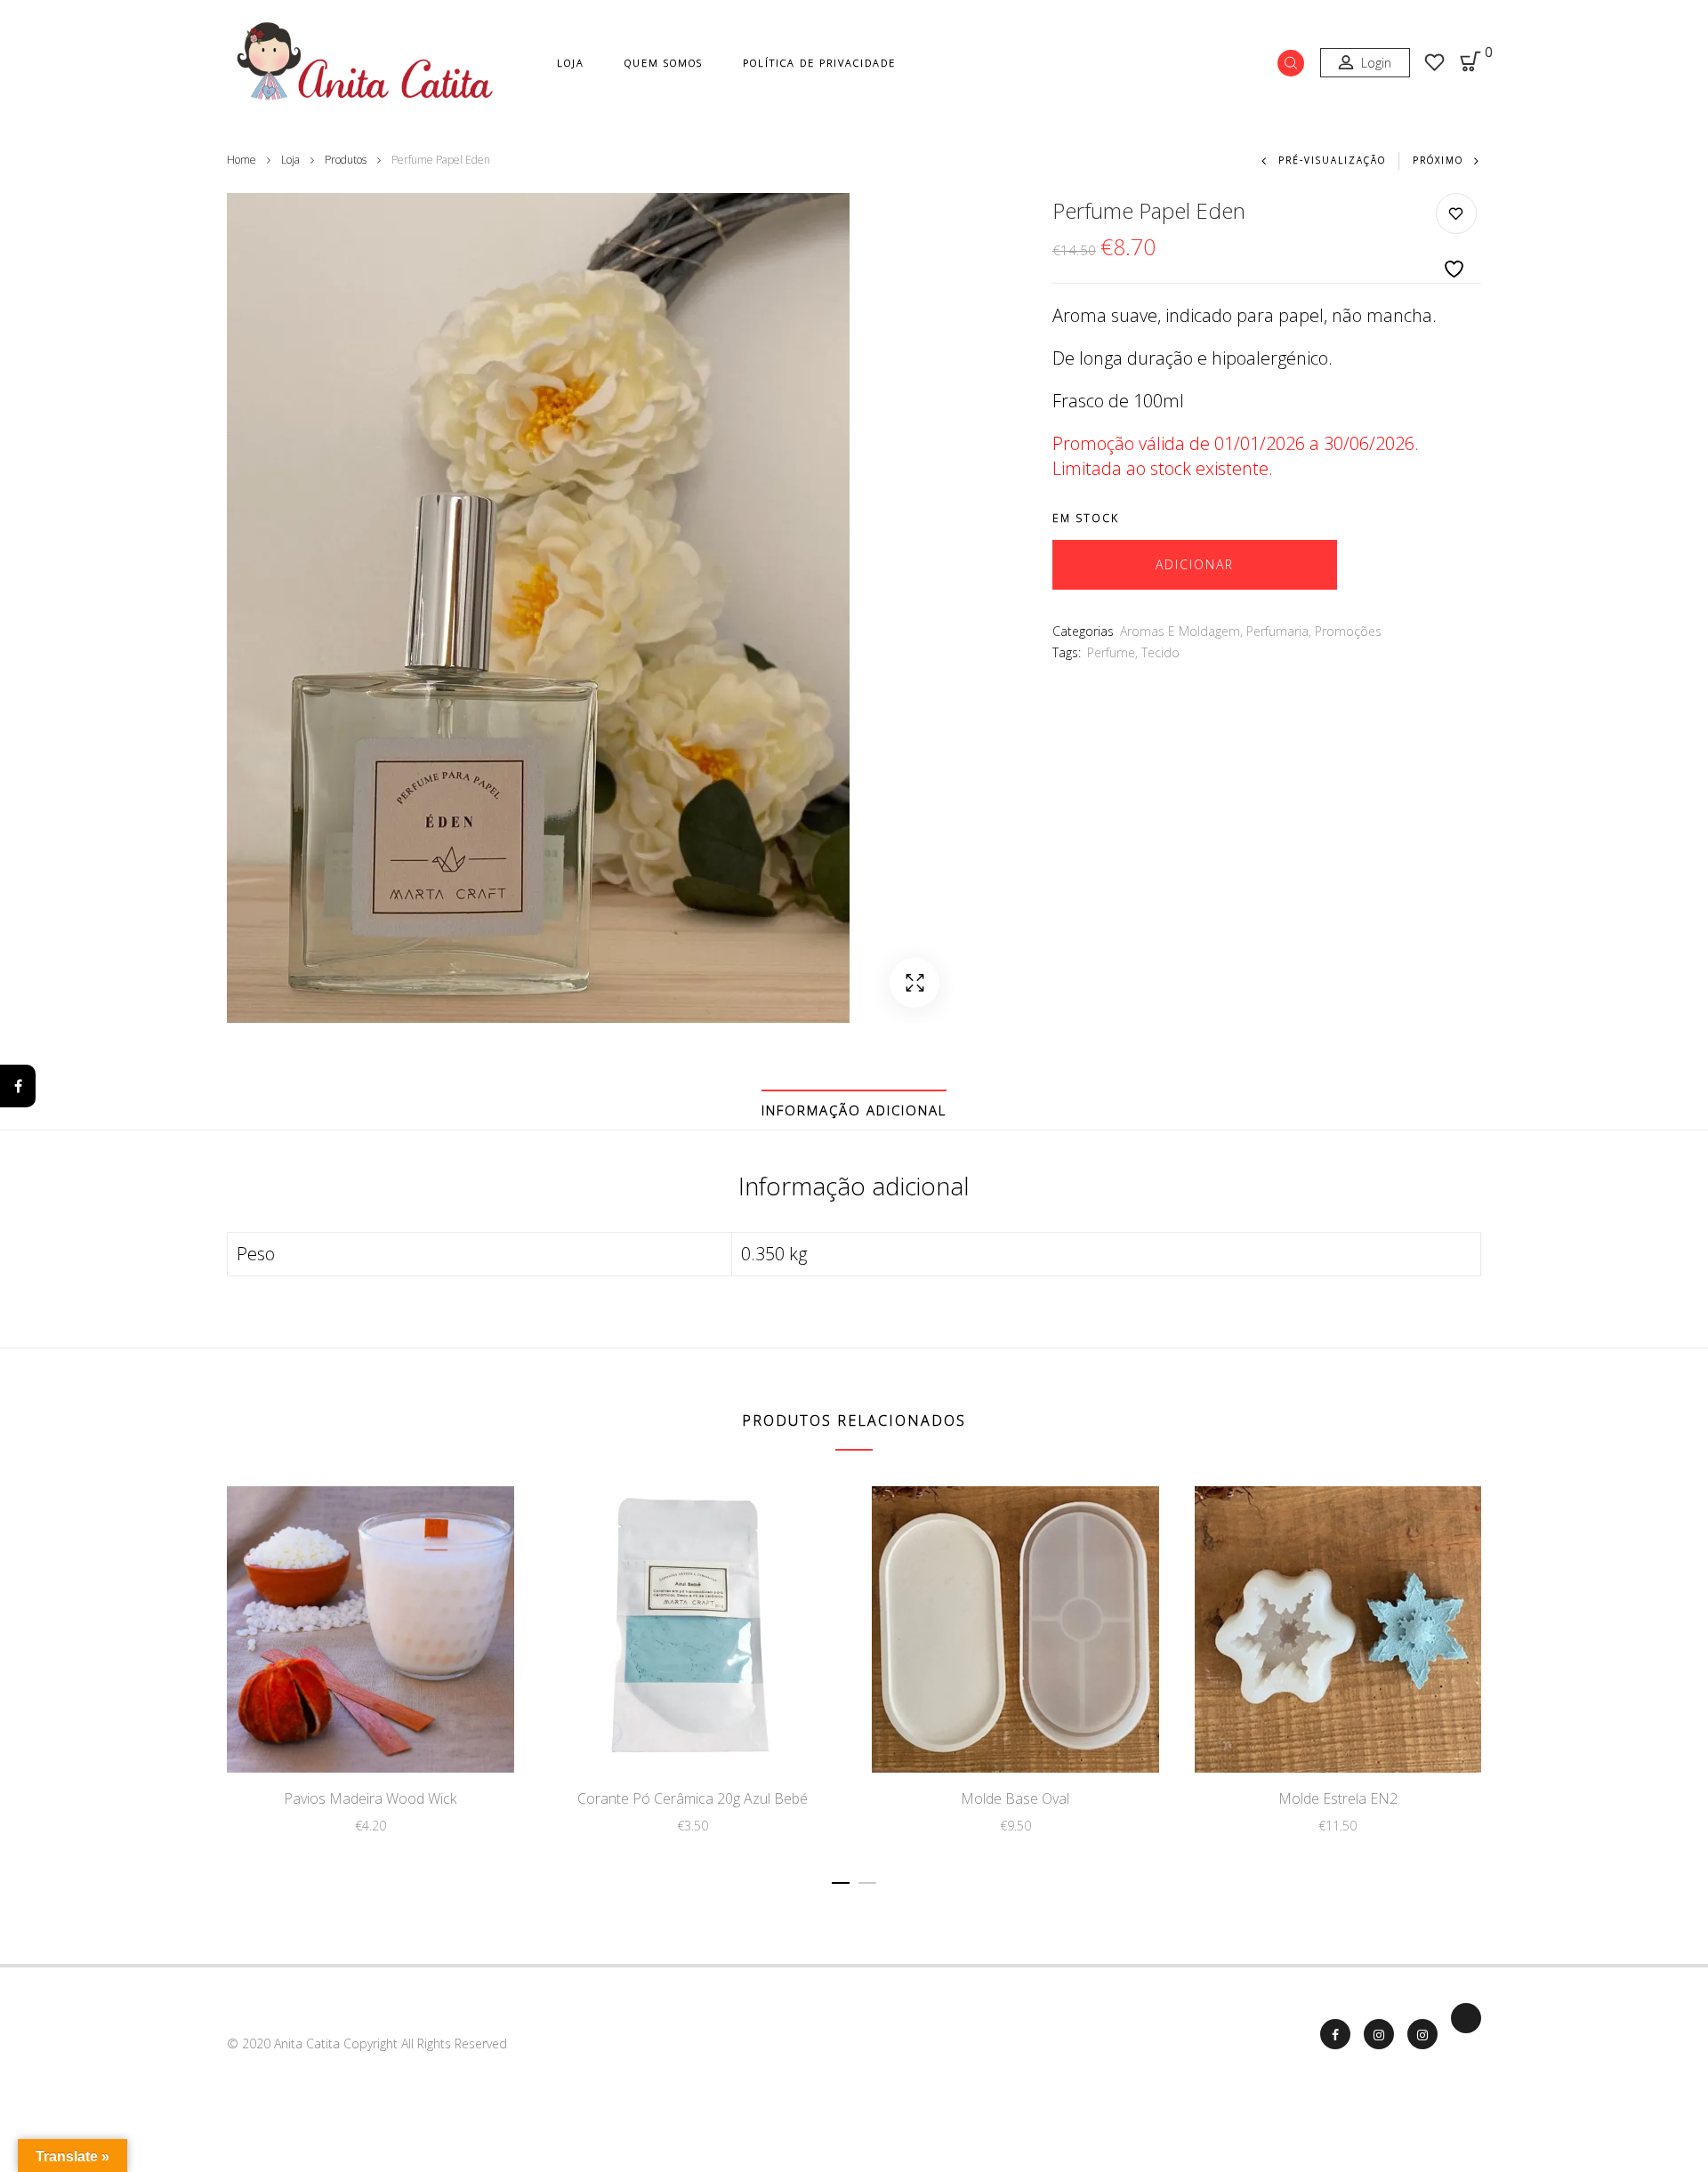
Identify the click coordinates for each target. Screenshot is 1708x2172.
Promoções (1348, 631)
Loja (571, 63)
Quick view (429, 1734)
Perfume (1111, 652)
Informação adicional (854, 1110)
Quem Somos (664, 63)
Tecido (1160, 652)
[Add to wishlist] (1456, 237)
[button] (914, 983)
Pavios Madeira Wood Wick (370, 1798)
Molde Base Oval (1015, 1798)
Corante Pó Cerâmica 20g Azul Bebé (693, 1798)
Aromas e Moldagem (1180, 631)
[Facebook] (18, 1086)
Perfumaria (1277, 631)
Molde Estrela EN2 (1338, 1798)
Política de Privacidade (819, 63)
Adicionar (1195, 564)
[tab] (854, 1110)
